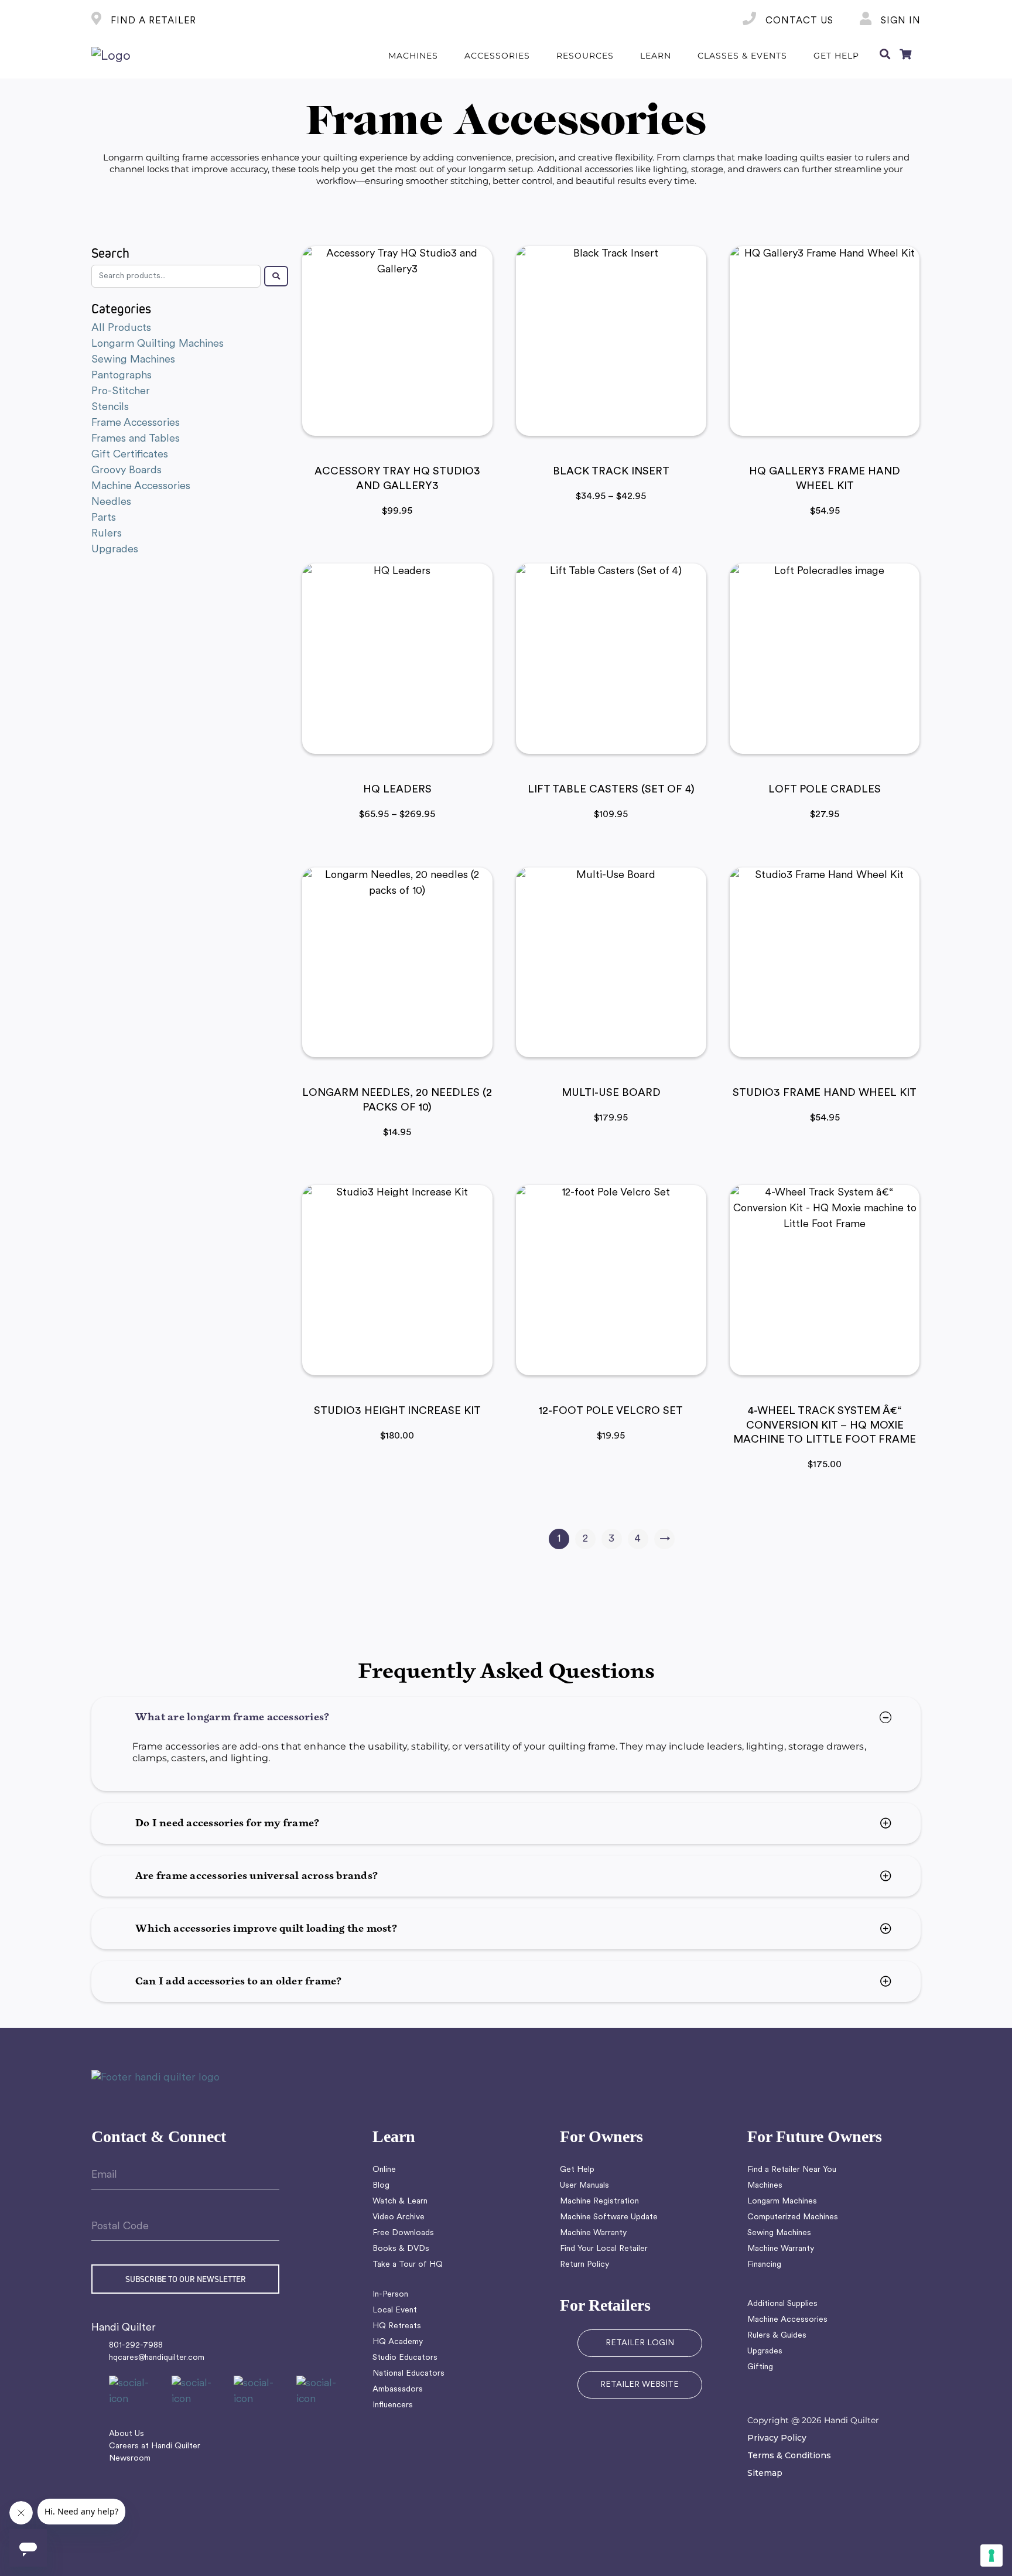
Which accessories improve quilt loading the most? (266, 1929)
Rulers (107, 534)
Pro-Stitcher (121, 392)
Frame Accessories (136, 423)
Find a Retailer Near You (792, 2170)
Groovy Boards (126, 471)
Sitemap (765, 2473)
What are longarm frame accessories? (232, 1717)
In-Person (390, 2295)
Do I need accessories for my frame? (227, 1823)
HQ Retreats (397, 2326)
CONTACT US (798, 21)
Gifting (760, 2367)
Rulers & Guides (777, 2336)
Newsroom (130, 2459)
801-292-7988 (136, 2346)
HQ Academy (398, 2342)
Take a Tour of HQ (408, 2265)
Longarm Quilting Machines (158, 344)
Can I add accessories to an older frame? (239, 1981)
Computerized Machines (793, 2217)
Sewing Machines (133, 360)
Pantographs (122, 376)
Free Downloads (403, 2233)
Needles (111, 502)
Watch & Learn (400, 2201)
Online (384, 2170)
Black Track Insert (611, 472)
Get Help (577, 2170)
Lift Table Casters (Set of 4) (611, 790)
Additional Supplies (782, 2304)
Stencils (110, 407)
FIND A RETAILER (152, 21)
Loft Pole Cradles (825, 790)
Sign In (899, 21)
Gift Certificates (130, 455)
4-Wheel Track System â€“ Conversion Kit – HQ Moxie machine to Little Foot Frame (825, 1426)
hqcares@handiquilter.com (157, 2358)
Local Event (395, 2310)
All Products (121, 328)
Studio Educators (405, 2358)
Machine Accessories (141, 486)
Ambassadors (398, 2389)
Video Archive (399, 2217)
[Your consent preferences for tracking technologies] (992, 2555)
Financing (764, 2265)
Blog (381, 2186)
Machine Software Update (609, 2217)
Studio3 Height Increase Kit (397, 1412)
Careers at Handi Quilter (155, 2446)
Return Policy (584, 2265)
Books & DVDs (401, 2249)
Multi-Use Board (611, 1094)
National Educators (408, 2374)
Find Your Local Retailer (604, 2249)
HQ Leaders (397, 790)
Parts (104, 518)
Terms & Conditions (789, 2455)
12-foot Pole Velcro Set (611, 1412)
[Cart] (905, 56)
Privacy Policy (777, 2438)
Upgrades (115, 550)
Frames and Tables (136, 439)
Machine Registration (599, 2201)
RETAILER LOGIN (640, 2343)
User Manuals (584, 2186)
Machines (765, 2186)
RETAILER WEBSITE (640, 2385)
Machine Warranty (593, 2233)
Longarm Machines (782, 2201)
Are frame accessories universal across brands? (257, 1876)
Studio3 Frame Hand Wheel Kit (825, 1094)
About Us (126, 2434)
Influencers (393, 2405)
